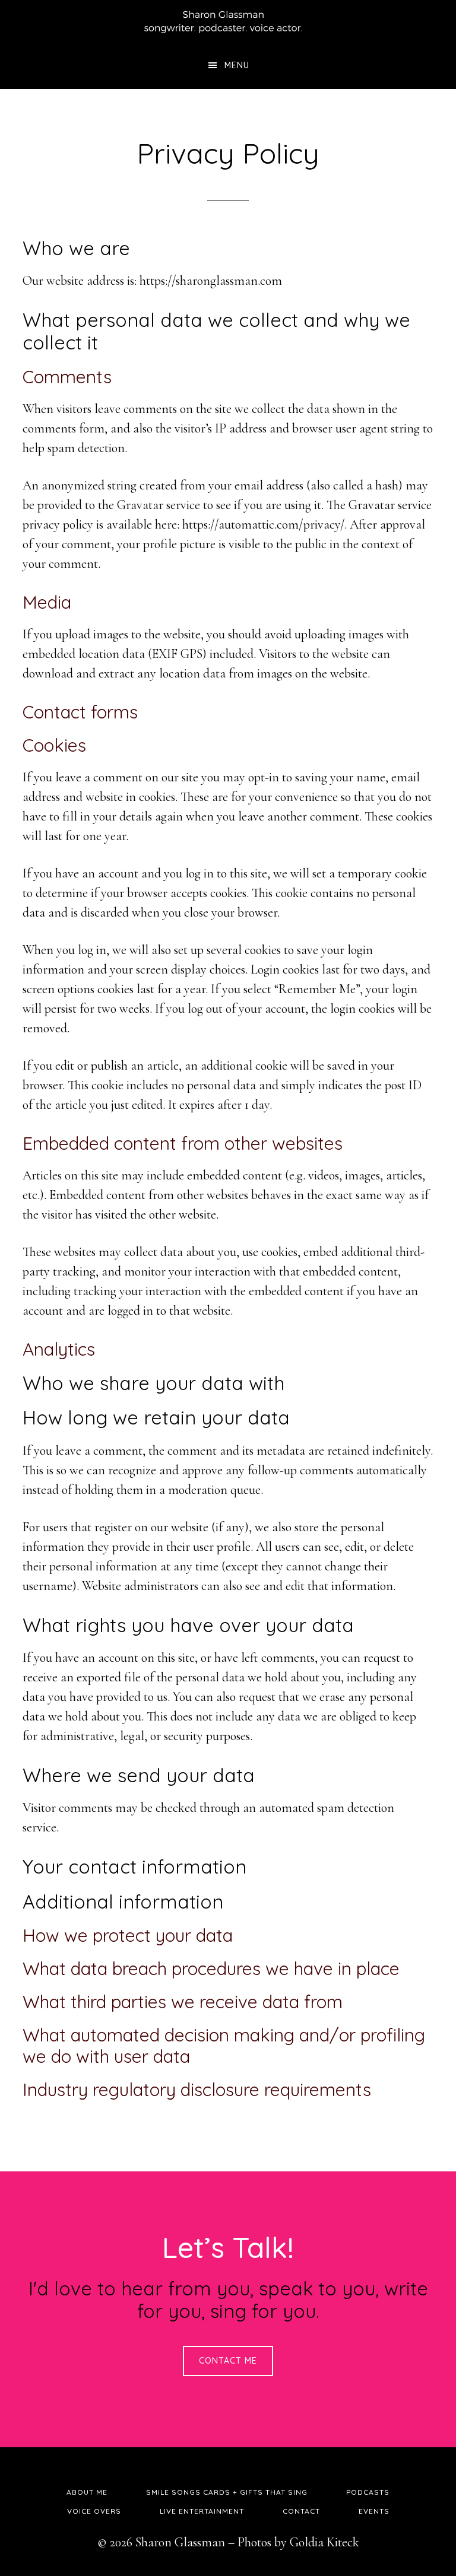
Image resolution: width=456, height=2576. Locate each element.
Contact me (228, 2361)
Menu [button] (237, 65)
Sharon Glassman (228, 21)
